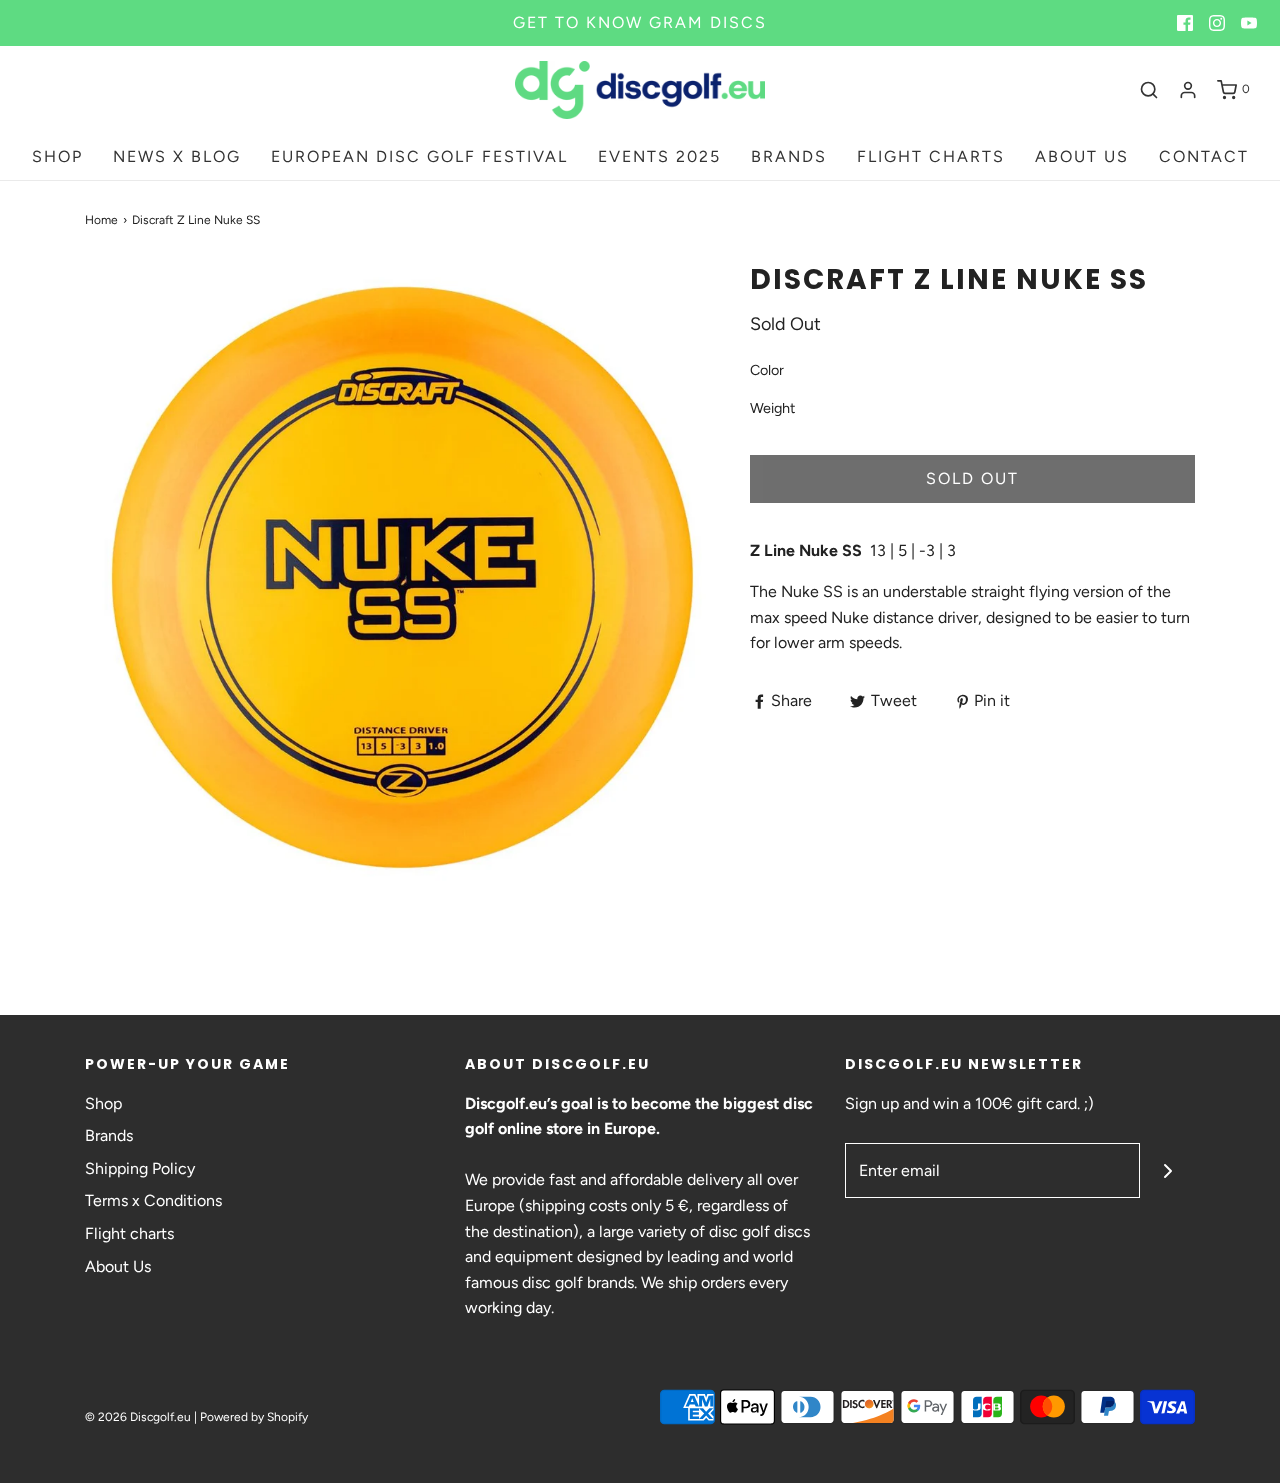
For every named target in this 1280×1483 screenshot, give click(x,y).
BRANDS (789, 156)
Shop (103, 1103)
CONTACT (1204, 156)
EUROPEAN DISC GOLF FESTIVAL (419, 156)
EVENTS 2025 (659, 156)
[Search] (1149, 90)
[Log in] (1188, 90)
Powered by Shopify (254, 1417)
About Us (118, 1266)
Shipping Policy (140, 1168)
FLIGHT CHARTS (931, 156)
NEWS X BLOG (177, 156)
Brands (109, 1135)
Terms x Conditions (153, 1200)
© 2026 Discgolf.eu (138, 1417)
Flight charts (129, 1233)
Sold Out (972, 478)
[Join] (1167, 1170)
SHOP (57, 156)
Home (101, 220)
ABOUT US (1082, 156)
